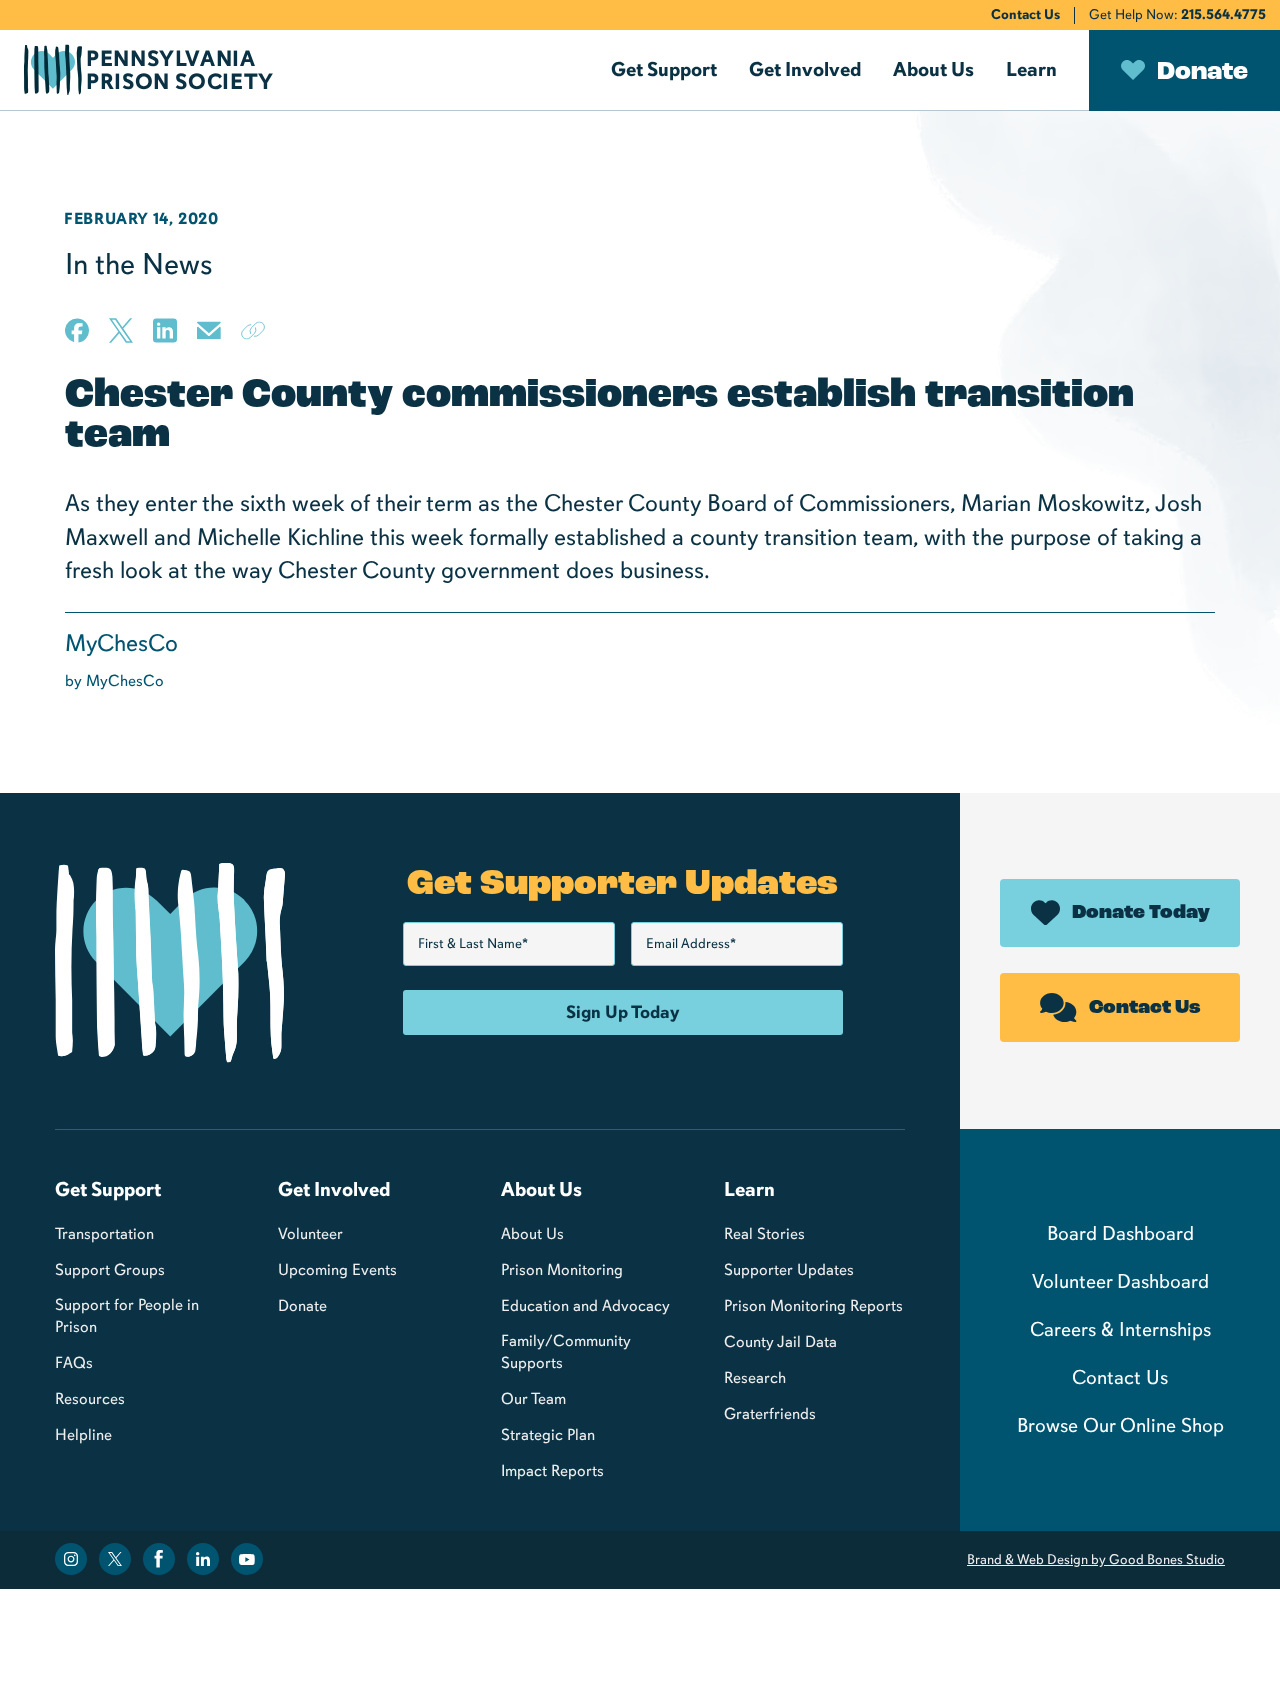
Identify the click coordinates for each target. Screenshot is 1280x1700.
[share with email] (209, 337)
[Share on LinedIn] (165, 330)
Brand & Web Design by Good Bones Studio (1096, 1559)
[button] (664, 70)
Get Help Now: (1177, 14)
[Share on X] (121, 330)
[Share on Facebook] (77, 330)
